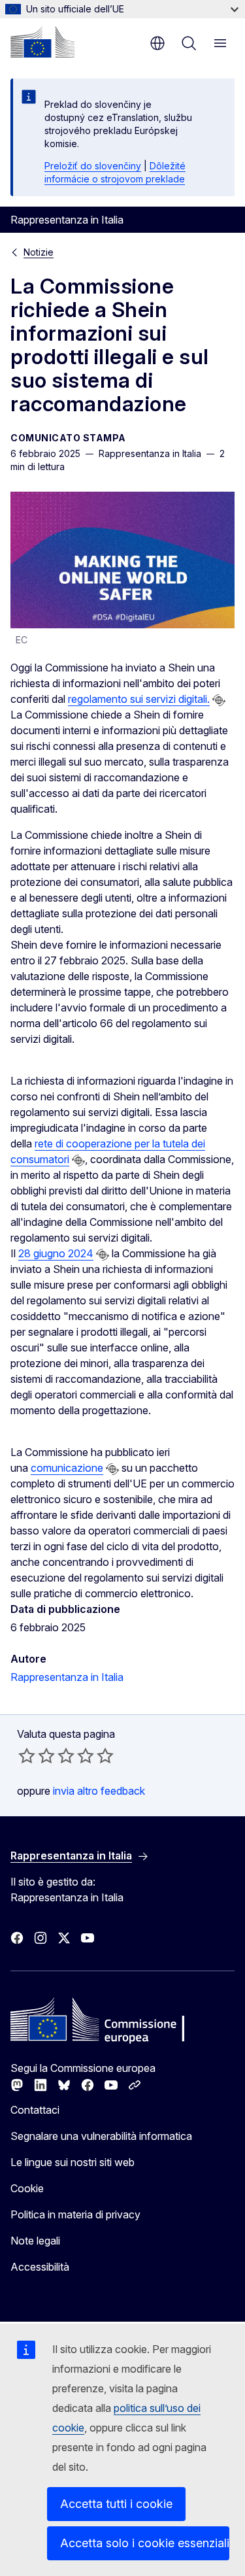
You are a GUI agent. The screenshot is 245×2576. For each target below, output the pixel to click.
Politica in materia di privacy (75, 2214)
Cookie (27, 2188)
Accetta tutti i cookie (116, 2504)
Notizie (39, 252)
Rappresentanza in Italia (67, 1677)
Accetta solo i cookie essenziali (145, 2543)
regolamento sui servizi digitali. (139, 699)
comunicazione (67, 1468)
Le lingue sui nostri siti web (73, 2162)
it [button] (157, 43)
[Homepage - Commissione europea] (42, 42)
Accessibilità (40, 2267)
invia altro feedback (99, 1791)
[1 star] (27, 1755)
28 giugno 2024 (56, 1253)
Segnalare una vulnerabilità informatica (101, 2136)
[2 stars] (37, 1755)
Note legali (35, 2241)
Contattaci (35, 2110)
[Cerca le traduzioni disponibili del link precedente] (219, 700)
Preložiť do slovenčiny (93, 166)
